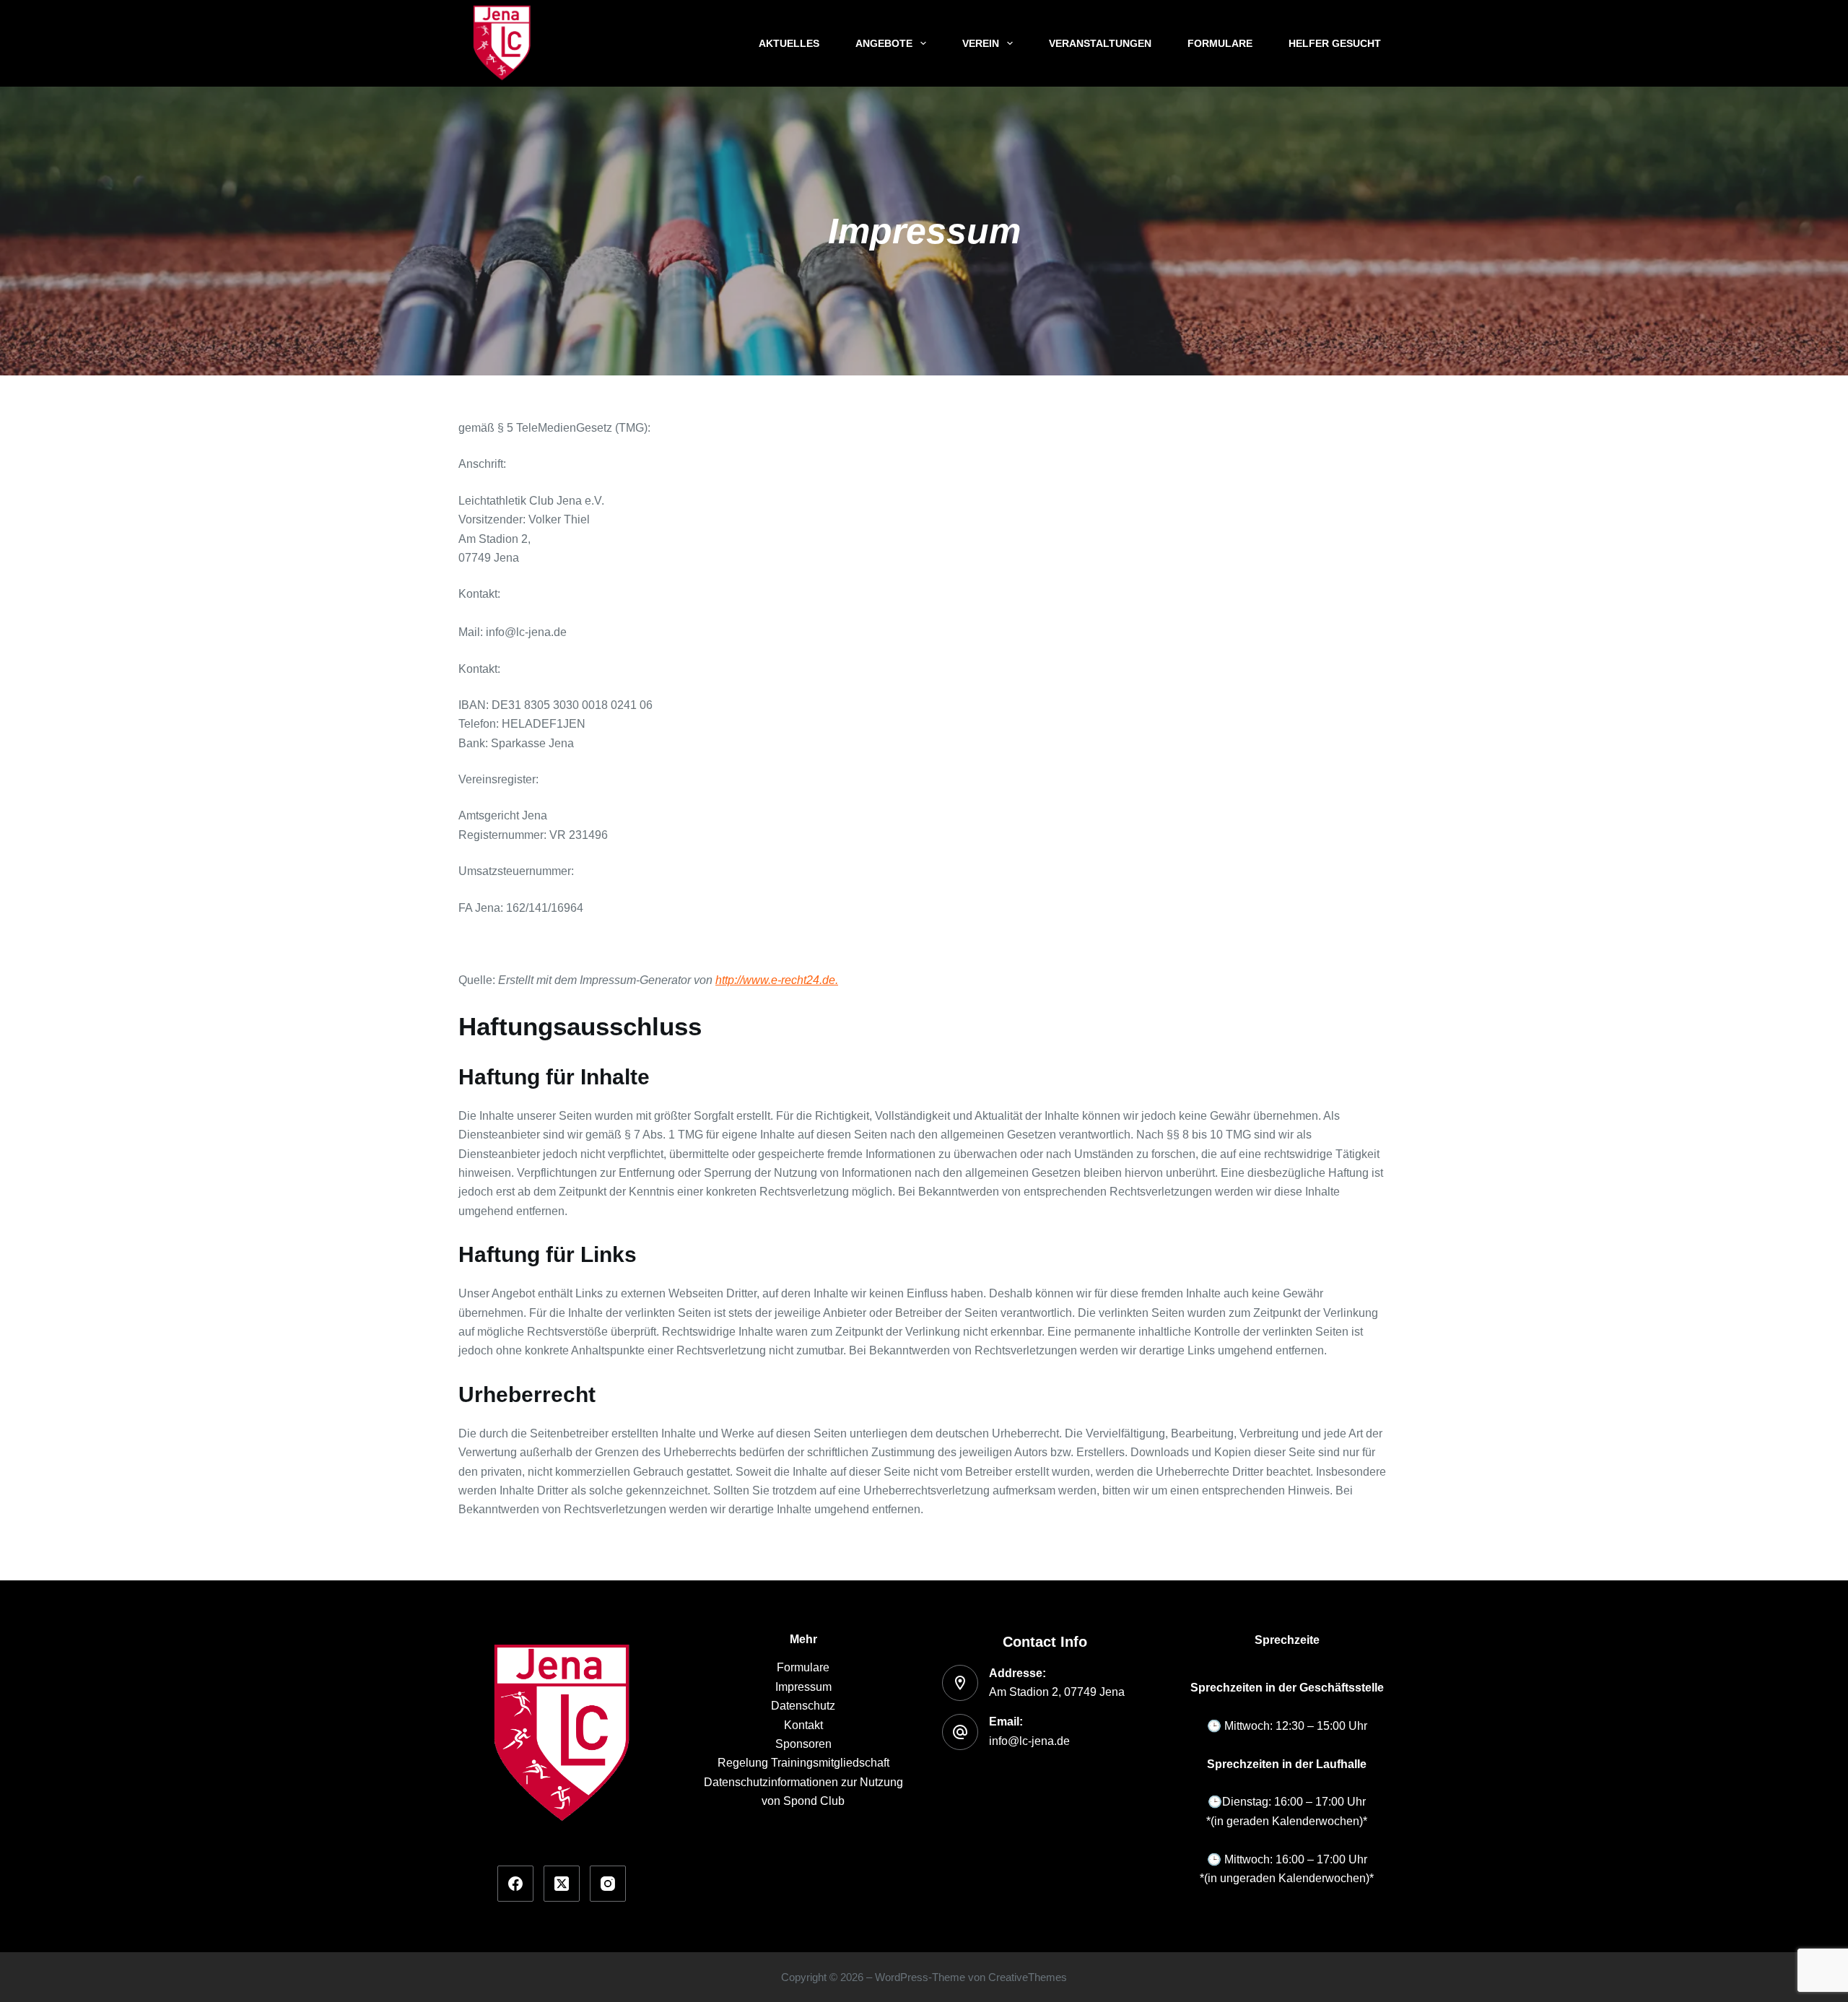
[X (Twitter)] (562, 1884)
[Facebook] (515, 1884)
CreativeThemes (1028, 1977)
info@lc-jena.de (1029, 1741)
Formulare (1220, 43)
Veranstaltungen (1100, 43)
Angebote (884, 43)
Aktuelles (789, 43)
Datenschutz (803, 1706)
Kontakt (803, 1725)
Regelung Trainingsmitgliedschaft (803, 1763)
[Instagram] (608, 1884)
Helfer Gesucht (1335, 43)
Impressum (803, 1687)
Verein (981, 43)
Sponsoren (803, 1744)
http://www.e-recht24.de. (777, 980)
